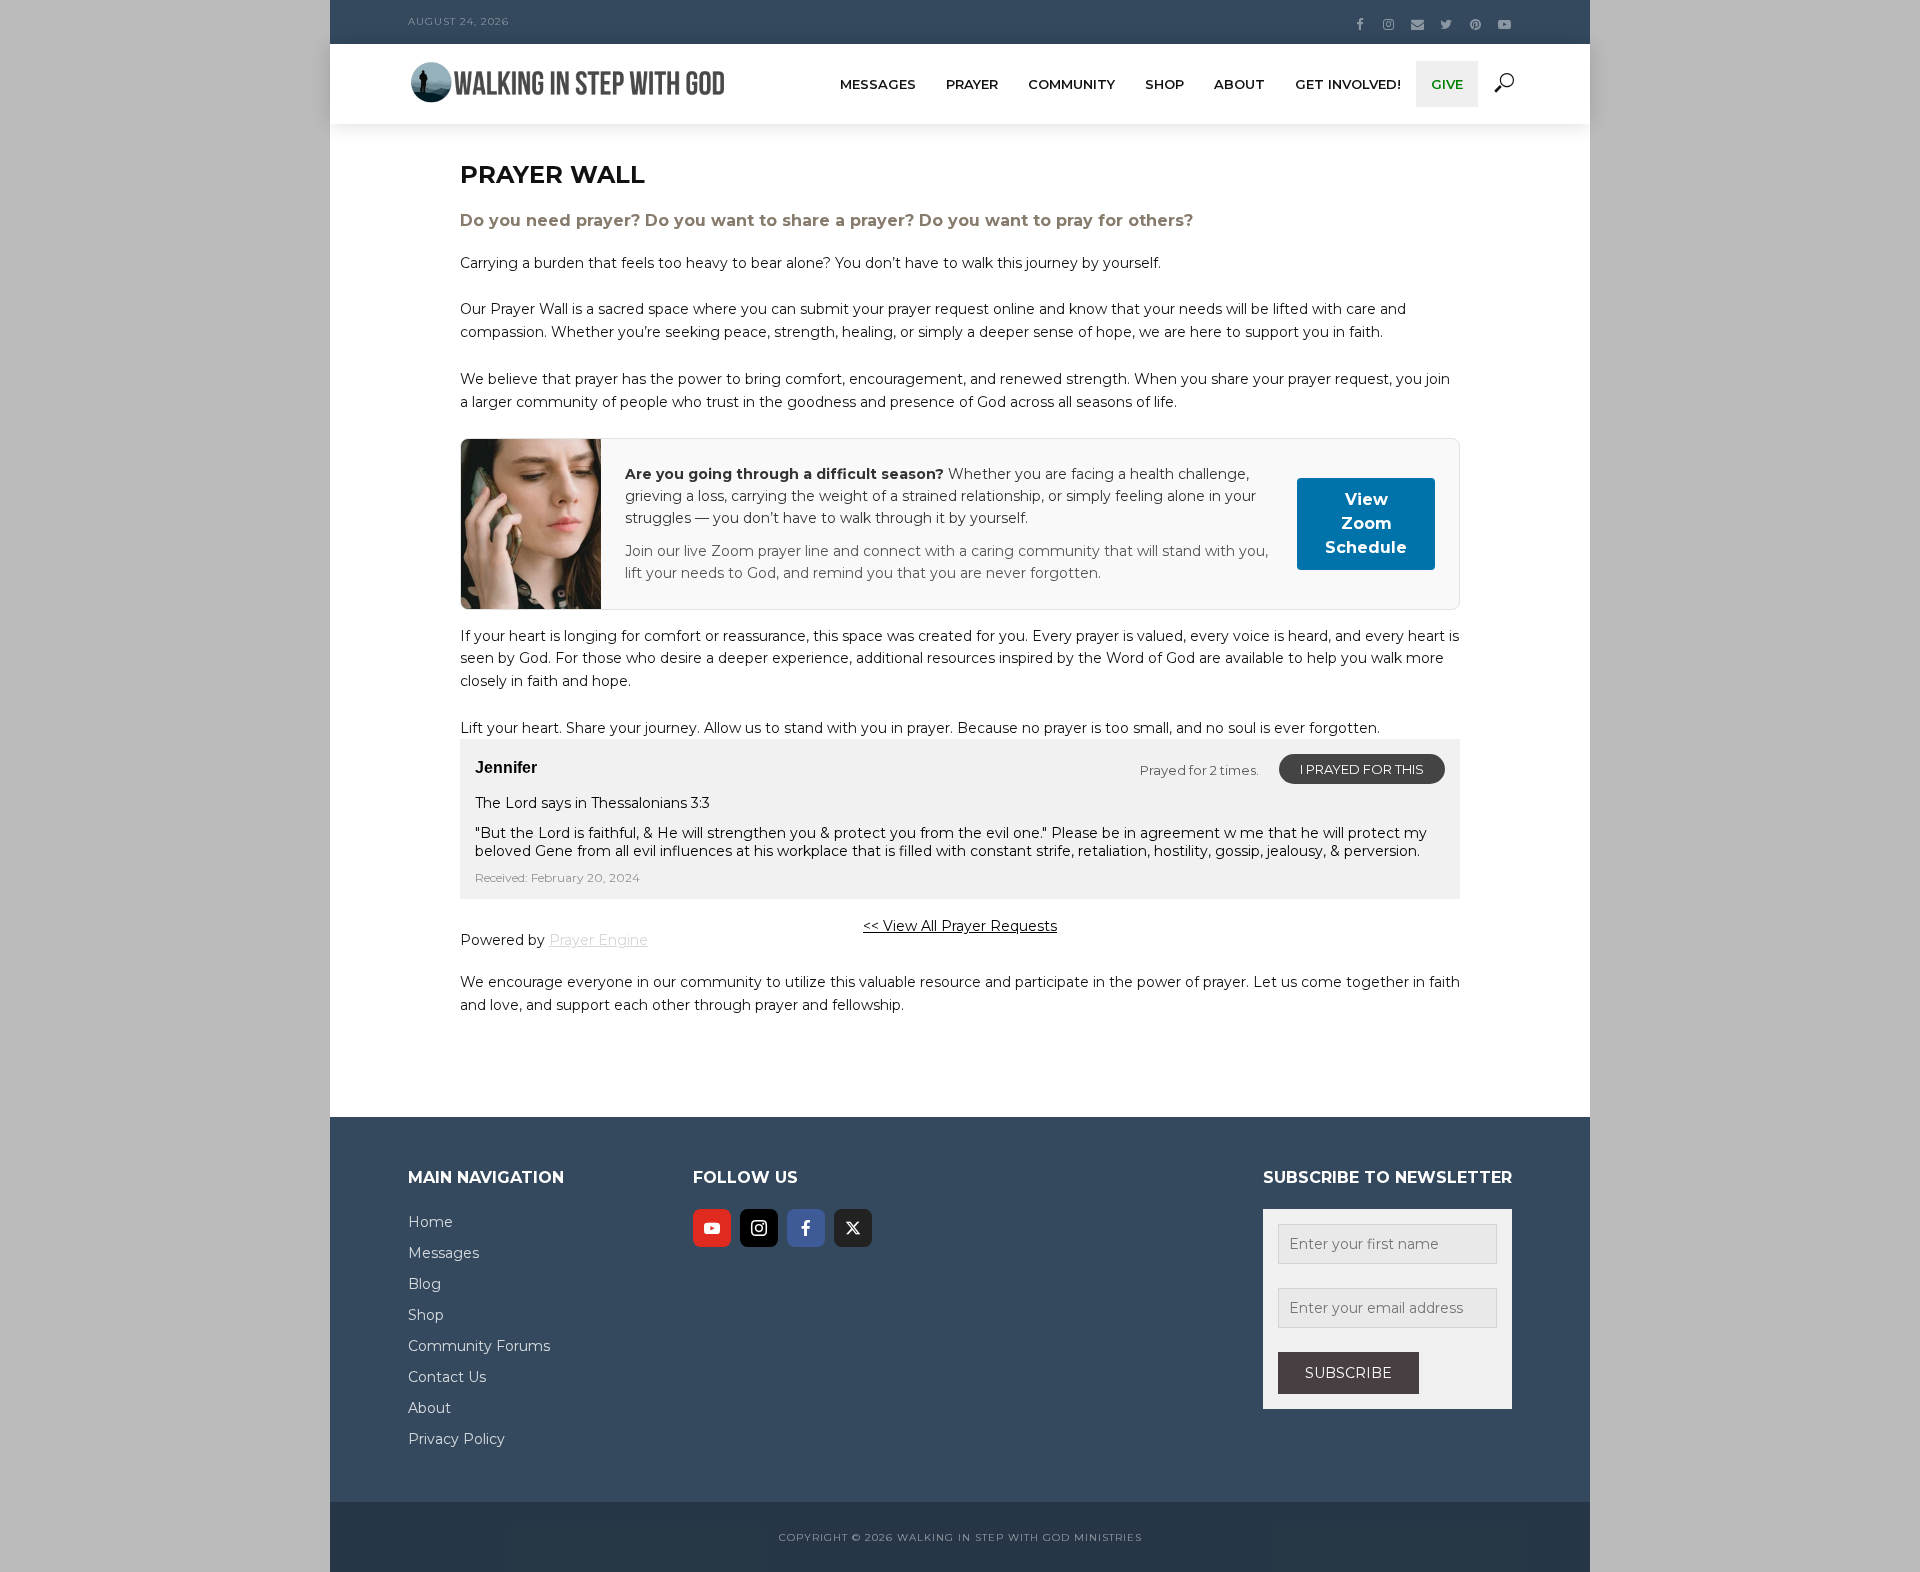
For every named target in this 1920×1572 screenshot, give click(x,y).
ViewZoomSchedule (1366, 523)
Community (1071, 84)
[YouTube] (712, 1228)
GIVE (1447, 84)
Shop (1164, 84)
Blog (424, 1284)
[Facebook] (806, 1228)
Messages (878, 84)
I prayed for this (1362, 769)
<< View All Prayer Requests (960, 926)
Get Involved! (1348, 84)
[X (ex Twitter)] (853, 1228)
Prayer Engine (598, 940)
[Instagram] (759, 1228)
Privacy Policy (456, 1439)
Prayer (972, 84)
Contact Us (447, 1377)
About (1239, 84)
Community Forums (479, 1346)
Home (430, 1222)
